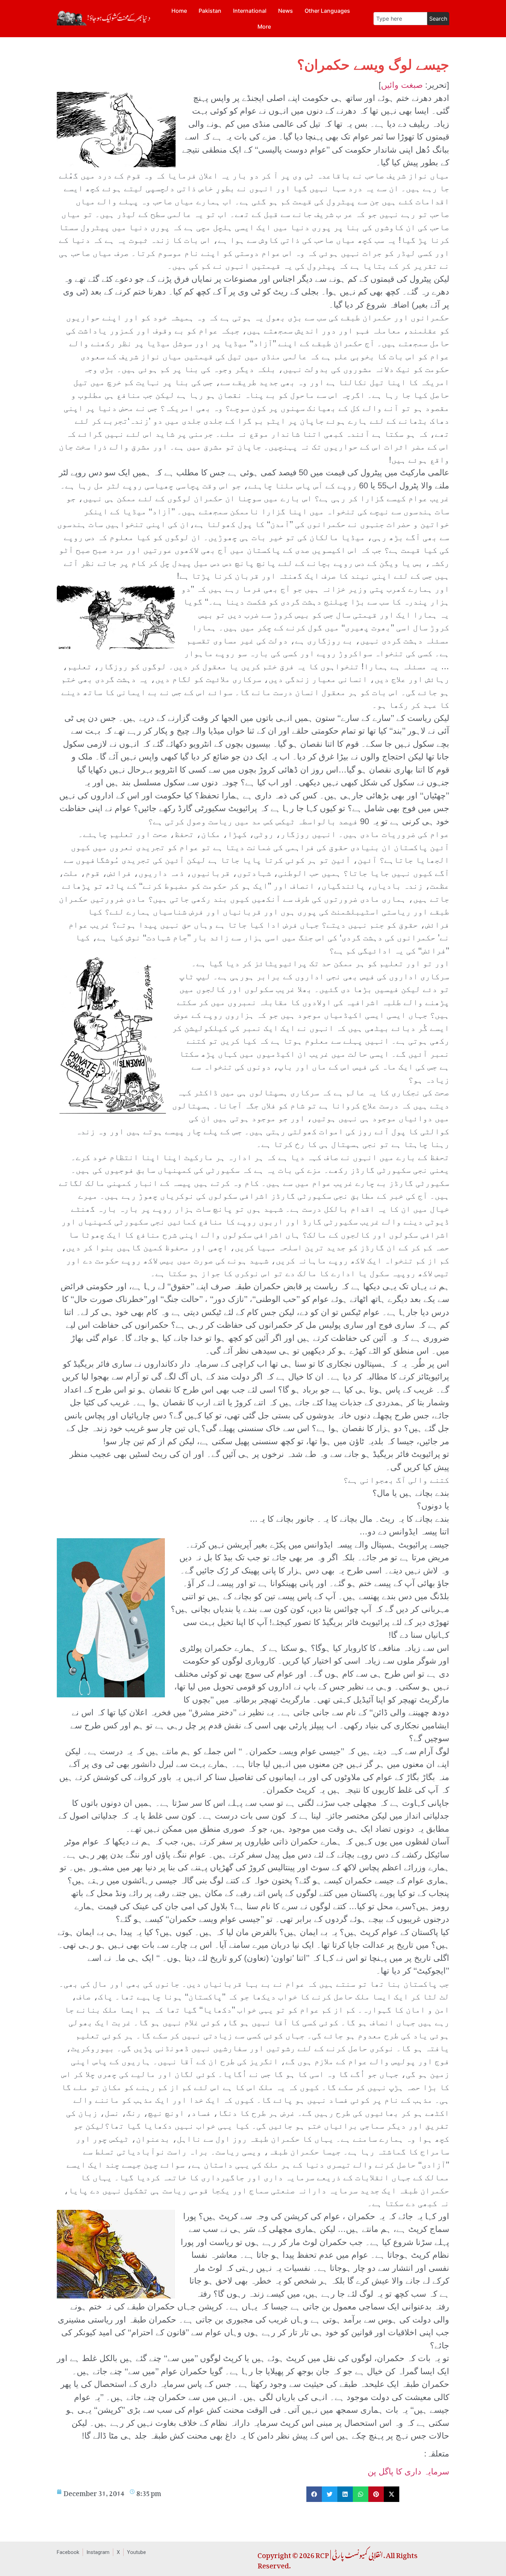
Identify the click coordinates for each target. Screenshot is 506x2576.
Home (179, 11)
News (286, 11)
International (250, 11)
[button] (314, 2494)
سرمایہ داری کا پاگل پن (408, 2471)
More (264, 27)
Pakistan (210, 11)
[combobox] (400, 19)
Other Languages (327, 11)
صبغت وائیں (402, 85)
